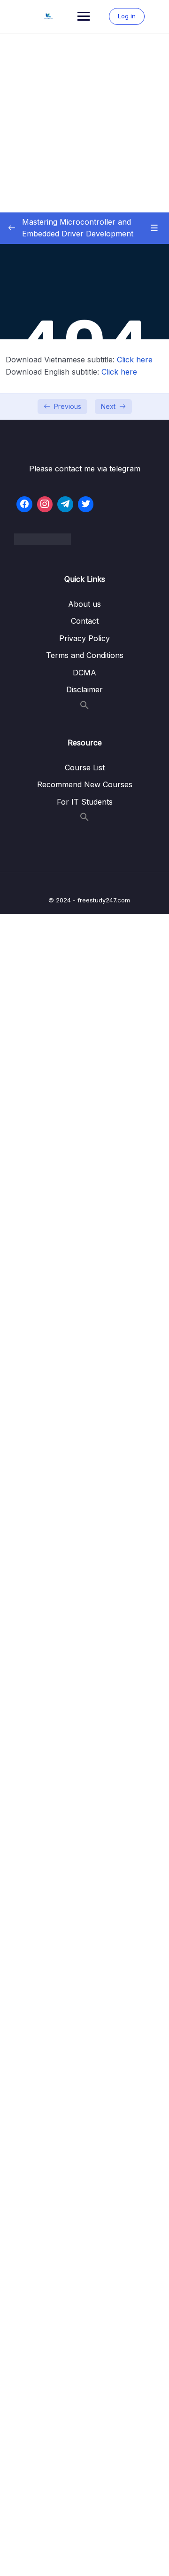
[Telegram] (65, 504)
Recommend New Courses (85, 784)
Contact (85, 621)
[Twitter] (86, 504)
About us (84, 604)
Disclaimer (84, 689)
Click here (135, 360)
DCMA (84, 673)
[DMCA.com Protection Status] (84, 539)
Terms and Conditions (85, 655)
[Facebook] (24, 504)
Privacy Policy (84, 638)
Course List (85, 767)
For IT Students (85, 802)
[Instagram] (45, 504)
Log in (127, 16)
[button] (84, 707)
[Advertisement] (84, 123)
